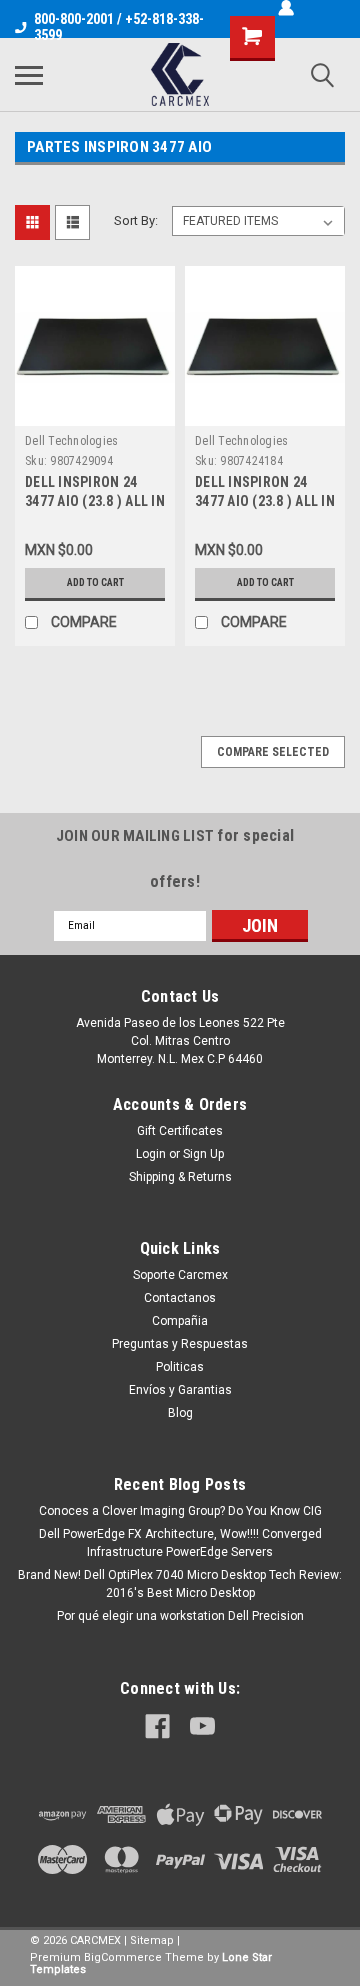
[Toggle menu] (29, 75)
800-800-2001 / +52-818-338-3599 (119, 27)
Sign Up (203, 1154)
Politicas (180, 1367)
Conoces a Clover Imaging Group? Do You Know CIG (180, 1511)
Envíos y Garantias (180, 1390)
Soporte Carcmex (180, 1275)
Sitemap (152, 1940)
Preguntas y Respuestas (180, 1344)
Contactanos (180, 1298)
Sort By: (136, 220)
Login (151, 1154)
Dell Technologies (71, 441)
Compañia (180, 1321)
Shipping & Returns (180, 1177)
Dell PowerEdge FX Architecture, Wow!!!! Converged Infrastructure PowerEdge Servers (180, 1543)
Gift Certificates (180, 1131)
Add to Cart (95, 582)
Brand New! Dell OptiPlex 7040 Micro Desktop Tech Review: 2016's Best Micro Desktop (180, 1584)
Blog (180, 1413)
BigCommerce (123, 1957)
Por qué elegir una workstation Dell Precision (180, 1616)
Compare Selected (273, 752)
